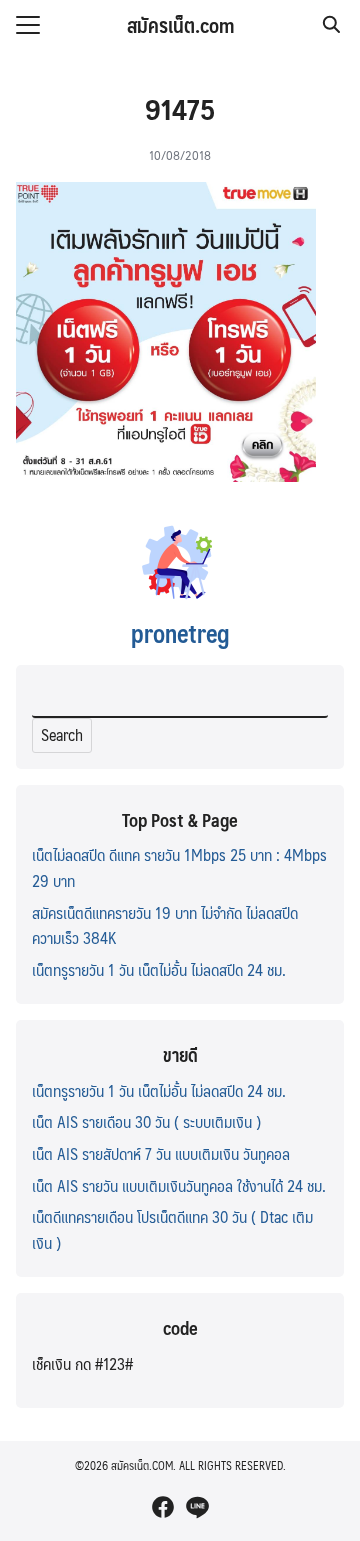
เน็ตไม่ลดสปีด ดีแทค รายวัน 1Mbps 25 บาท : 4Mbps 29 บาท (179, 867)
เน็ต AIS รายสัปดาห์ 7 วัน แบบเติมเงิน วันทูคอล (161, 1153)
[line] (197, 1507)
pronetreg (180, 633)
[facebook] (163, 1507)
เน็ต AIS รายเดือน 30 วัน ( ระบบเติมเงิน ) (146, 1121)
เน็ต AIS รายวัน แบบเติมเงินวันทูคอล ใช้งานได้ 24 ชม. (179, 1185)
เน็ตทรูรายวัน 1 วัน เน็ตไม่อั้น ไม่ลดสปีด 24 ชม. (159, 969)
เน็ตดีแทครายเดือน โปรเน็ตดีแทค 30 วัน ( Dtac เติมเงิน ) (172, 1229)
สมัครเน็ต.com (180, 25)
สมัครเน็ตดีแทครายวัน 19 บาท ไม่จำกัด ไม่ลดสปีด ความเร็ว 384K (165, 925)
